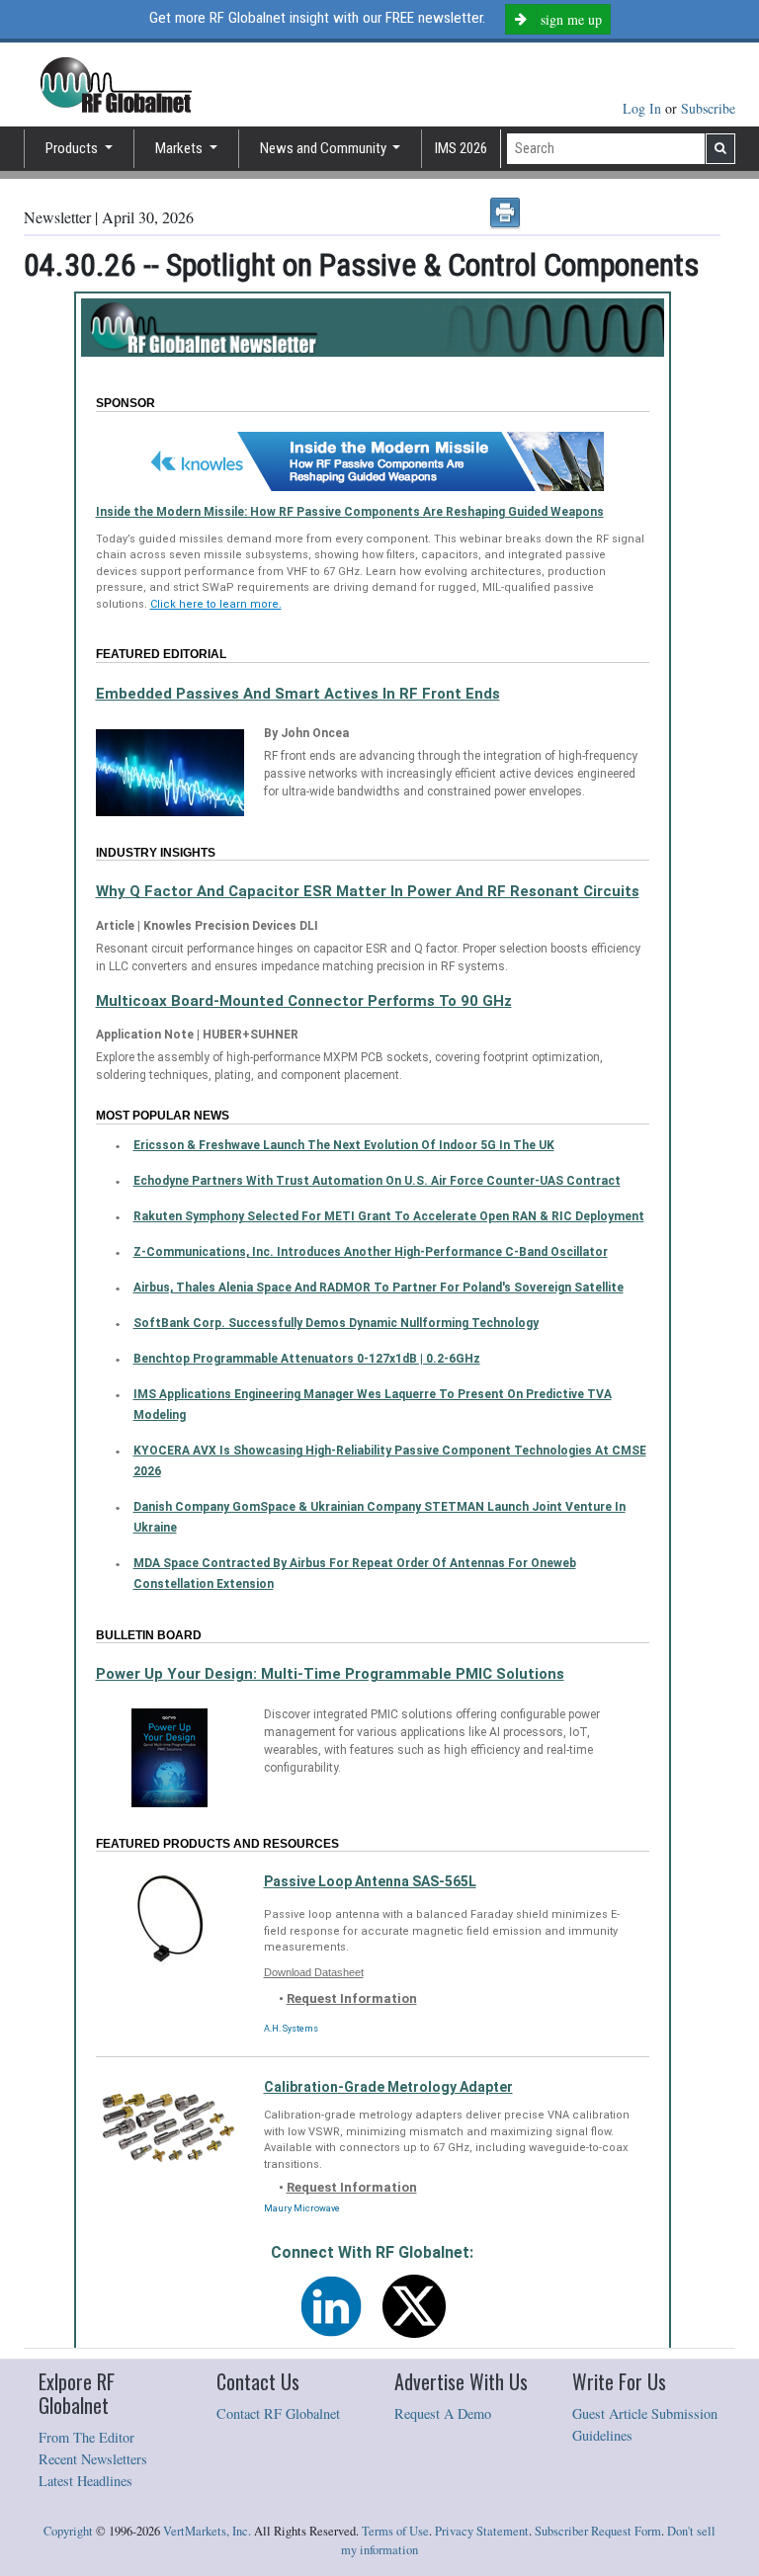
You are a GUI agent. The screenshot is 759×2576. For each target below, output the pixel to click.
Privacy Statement (482, 2531)
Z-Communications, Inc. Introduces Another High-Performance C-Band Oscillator (371, 1252)
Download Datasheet (314, 1972)
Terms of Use (395, 2531)
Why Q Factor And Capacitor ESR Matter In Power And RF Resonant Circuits (368, 891)
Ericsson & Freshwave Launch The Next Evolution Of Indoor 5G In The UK (344, 1145)
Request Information (352, 1998)
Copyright (68, 2531)
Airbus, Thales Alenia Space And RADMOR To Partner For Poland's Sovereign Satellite (379, 1288)
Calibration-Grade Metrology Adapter (388, 2087)
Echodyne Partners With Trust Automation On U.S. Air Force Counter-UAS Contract (377, 1181)
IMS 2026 (461, 148)
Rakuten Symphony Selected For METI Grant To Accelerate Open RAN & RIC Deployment (389, 1216)
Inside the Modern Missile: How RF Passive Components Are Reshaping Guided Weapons (350, 512)
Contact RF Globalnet (278, 2413)
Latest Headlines (85, 2481)
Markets (180, 148)
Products (73, 148)
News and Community (325, 148)
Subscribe (708, 108)
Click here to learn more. (216, 604)
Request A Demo (443, 2413)
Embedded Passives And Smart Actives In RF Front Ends (298, 694)
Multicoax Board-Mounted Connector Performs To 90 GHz (304, 1001)
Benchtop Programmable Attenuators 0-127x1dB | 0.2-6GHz (307, 1359)
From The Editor (86, 2437)
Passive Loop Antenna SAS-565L (370, 1881)
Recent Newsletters (93, 2459)
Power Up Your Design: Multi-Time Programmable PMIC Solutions (330, 1674)
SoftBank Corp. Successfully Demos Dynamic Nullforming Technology (336, 1323)
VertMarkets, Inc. (207, 2531)
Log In (644, 108)
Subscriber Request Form (598, 2531)
